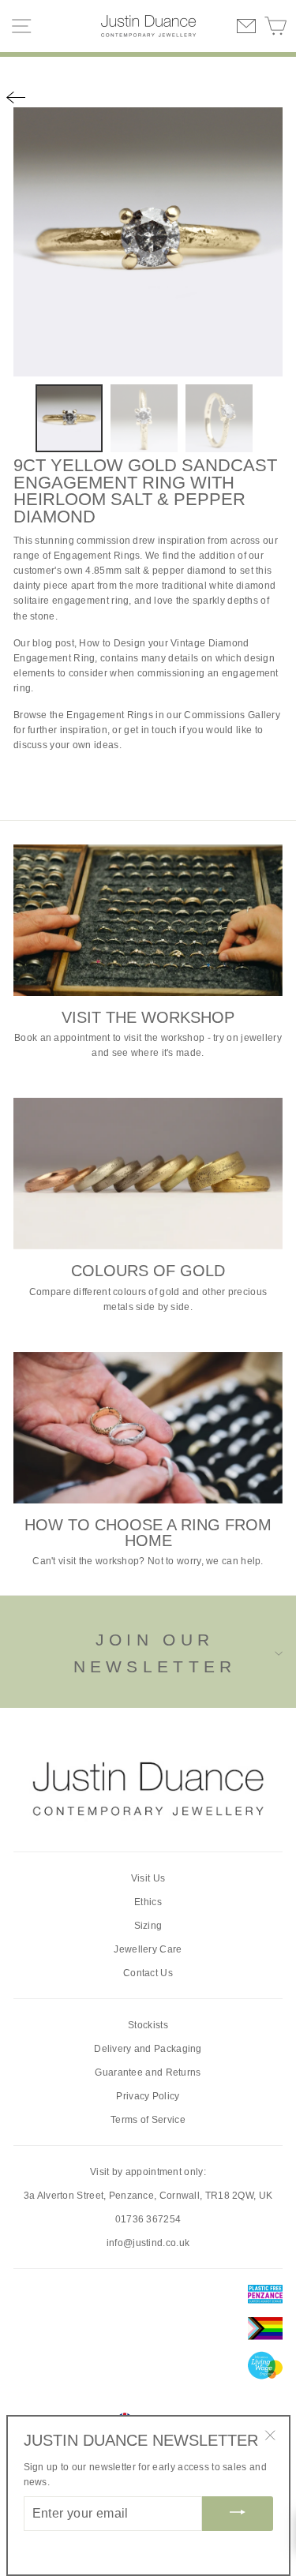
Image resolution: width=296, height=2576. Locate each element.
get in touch (150, 730)
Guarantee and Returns (148, 2072)
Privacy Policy (148, 2096)
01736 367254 (148, 2219)
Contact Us (148, 1973)
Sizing (148, 1926)
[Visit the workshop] (148, 920)
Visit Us (148, 1878)
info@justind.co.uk (148, 2243)
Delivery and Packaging (148, 2049)
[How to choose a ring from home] (148, 1428)
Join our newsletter (155, 1653)
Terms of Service (148, 2120)
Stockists (148, 2025)
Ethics (148, 1902)
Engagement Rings (97, 556)
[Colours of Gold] (148, 1174)
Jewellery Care (148, 1949)
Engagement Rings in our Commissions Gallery (173, 715)
